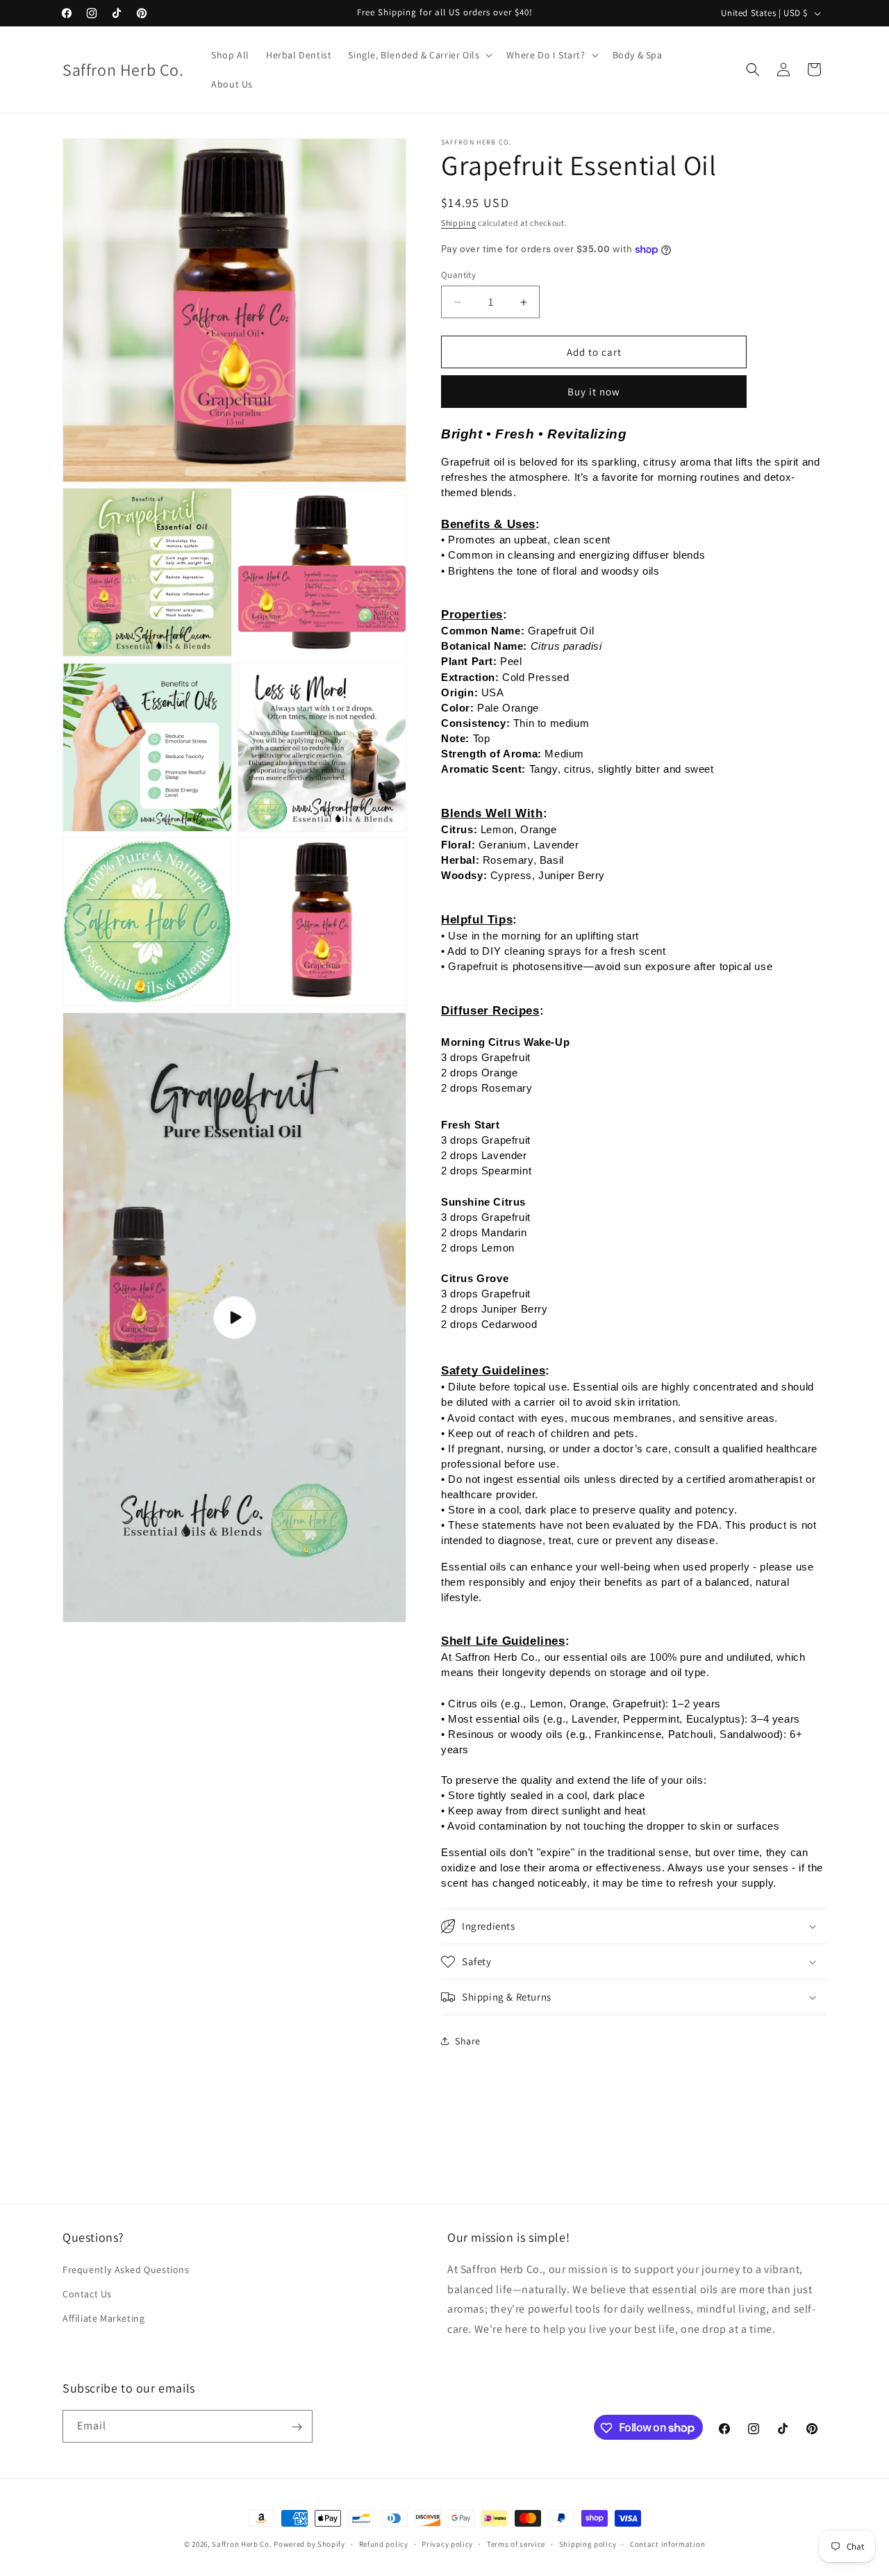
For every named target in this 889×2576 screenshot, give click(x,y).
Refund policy (384, 2543)
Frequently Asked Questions (126, 2269)
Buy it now (594, 392)
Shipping (459, 223)
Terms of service (516, 2543)
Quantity (458, 275)
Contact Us (87, 2293)
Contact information (667, 2543)
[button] (419, 55)
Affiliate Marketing (103, 2318)
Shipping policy (588, 2543)
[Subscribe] (297, 2427)
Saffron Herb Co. (242, 2544)
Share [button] (468, 2041)
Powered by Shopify (309, 2544)
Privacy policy (447, 2543)
